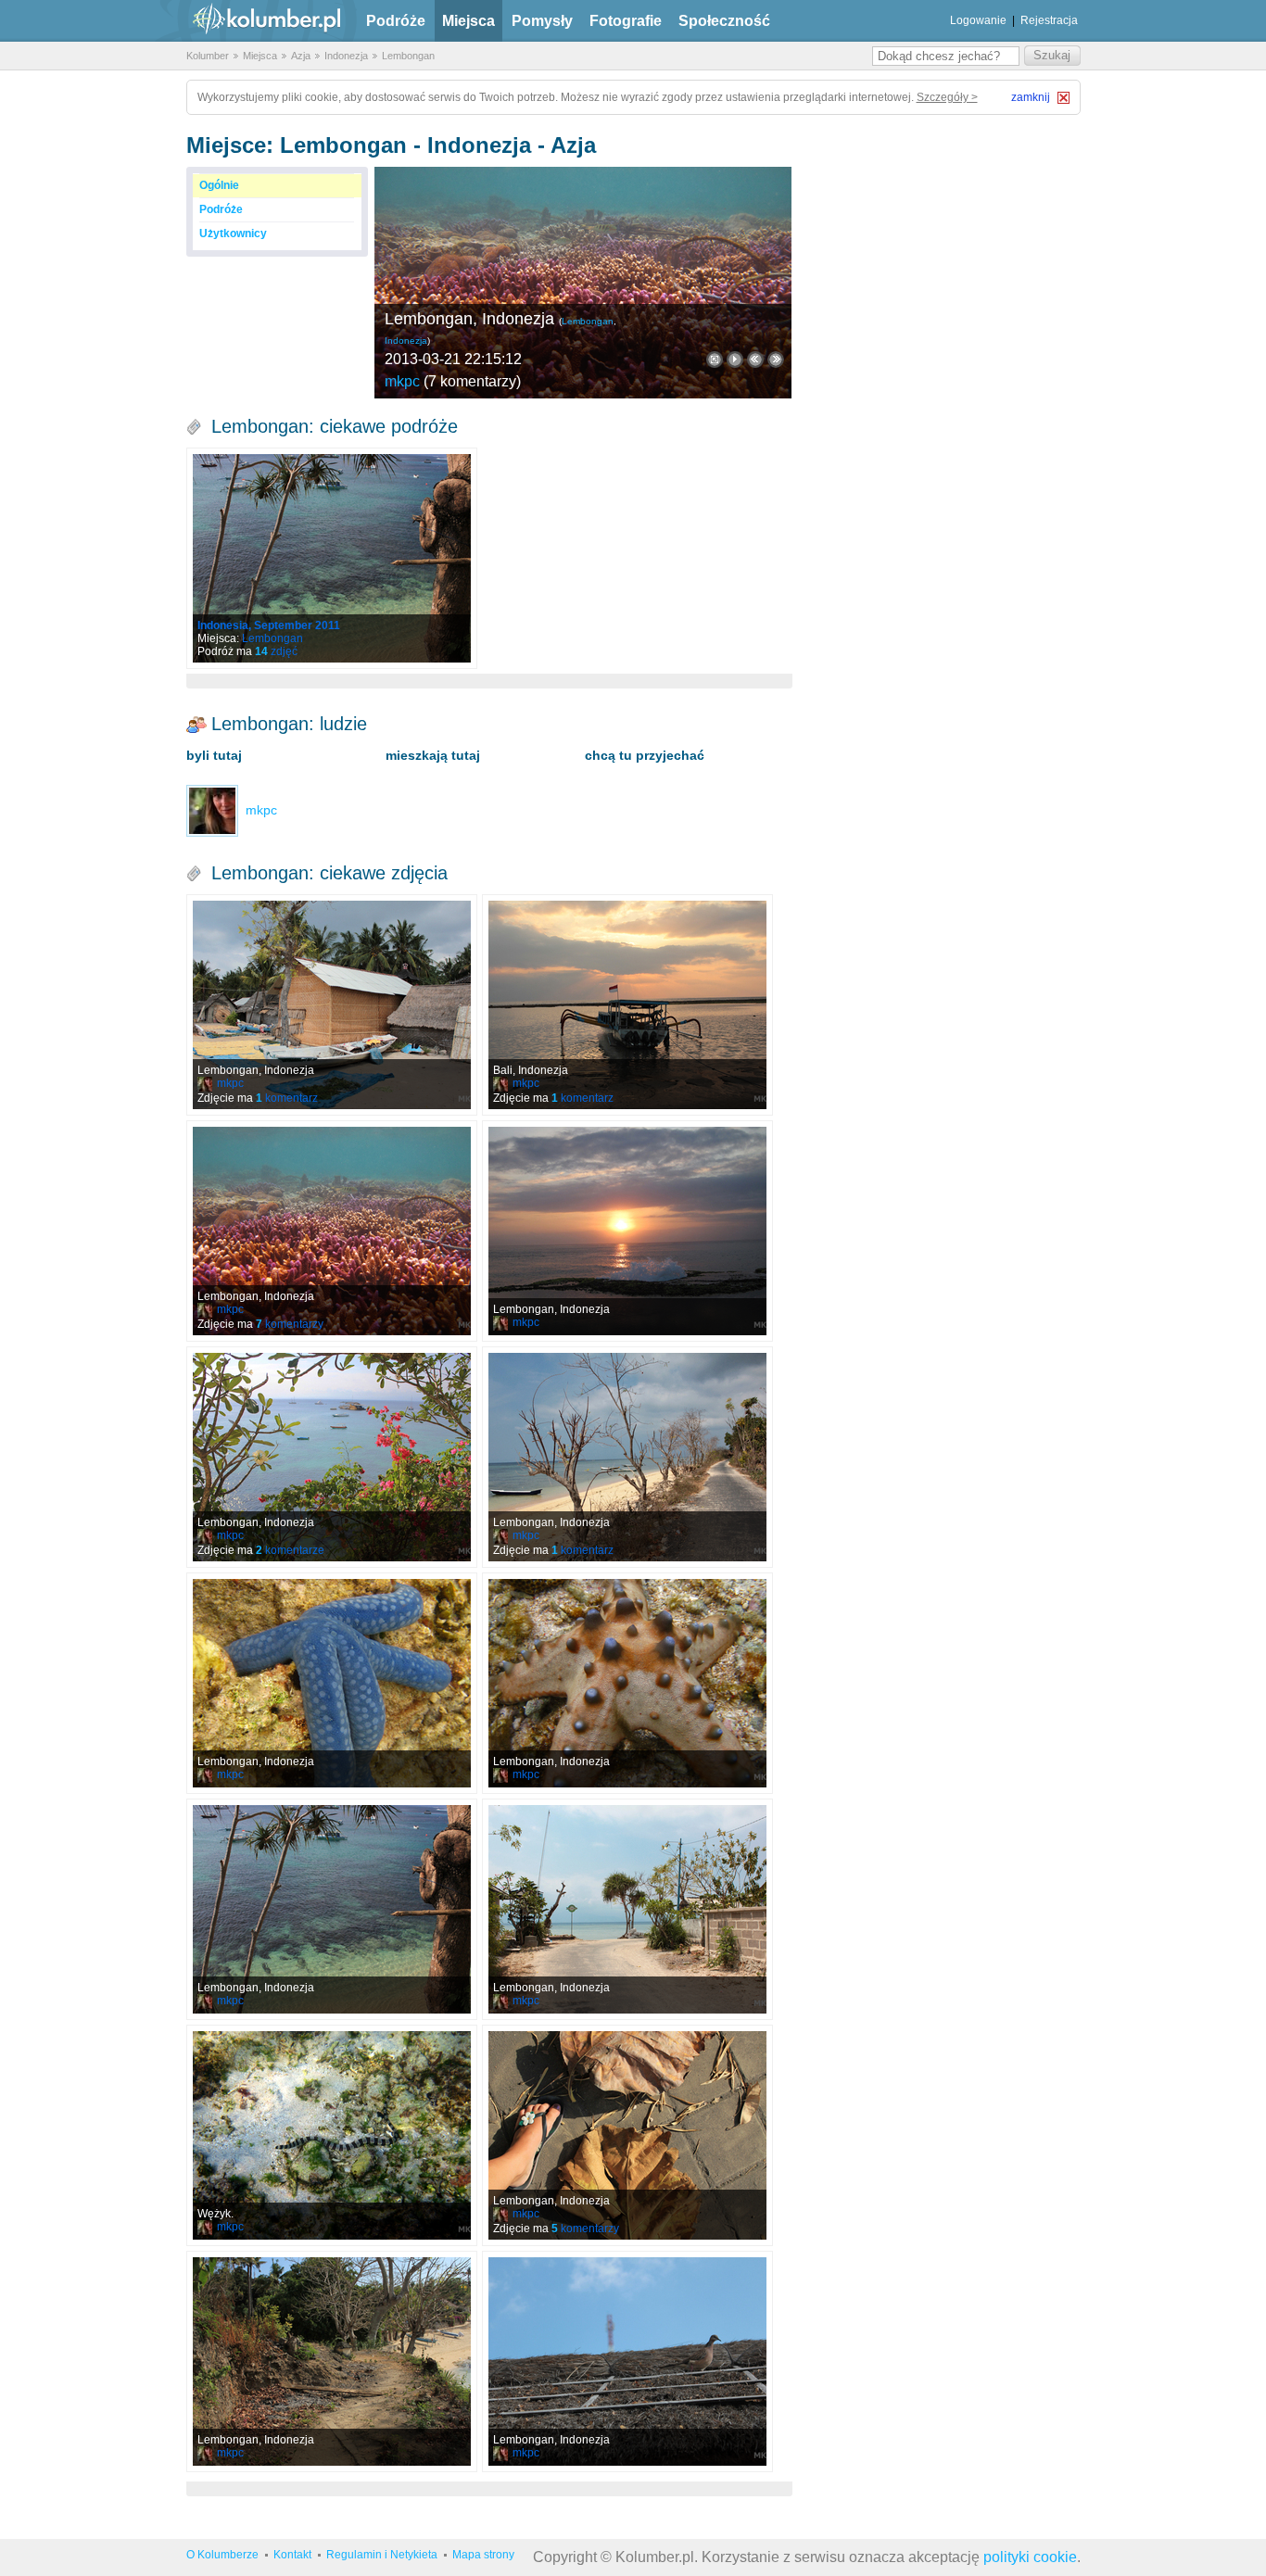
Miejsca (468, 21)
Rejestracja (1049, 20)
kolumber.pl (251, 21)
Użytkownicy (233, 234)
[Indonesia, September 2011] (332, 558)
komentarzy (290, 1324)
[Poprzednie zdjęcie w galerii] (776, 360)
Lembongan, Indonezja (469, 319)
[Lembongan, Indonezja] (583, 283)
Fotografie (626, 21)
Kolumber (208, 56)
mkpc (402, 381)
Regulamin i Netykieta (382, 2555)
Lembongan (408, 56)
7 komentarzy (472, 381)
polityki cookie (1030, 2557)
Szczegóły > (947, 97)
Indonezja (346, 56)
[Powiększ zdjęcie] (715, 360)
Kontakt (292, 2555)
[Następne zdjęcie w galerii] (755, 360)
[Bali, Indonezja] (627, 1005)
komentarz (287, 1098)
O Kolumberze (222, 2555)
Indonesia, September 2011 (269, 625)
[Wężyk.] (332, 2135)
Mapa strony (483, 2555)
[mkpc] (212, 810)
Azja (301, 56)
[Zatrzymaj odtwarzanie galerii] (735, 360)
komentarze (290, 1550)
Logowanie (978, 20)
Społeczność (724, 21)
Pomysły (542, 21)
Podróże (396, 21)
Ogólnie (219, 185)
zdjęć (276, 651)
